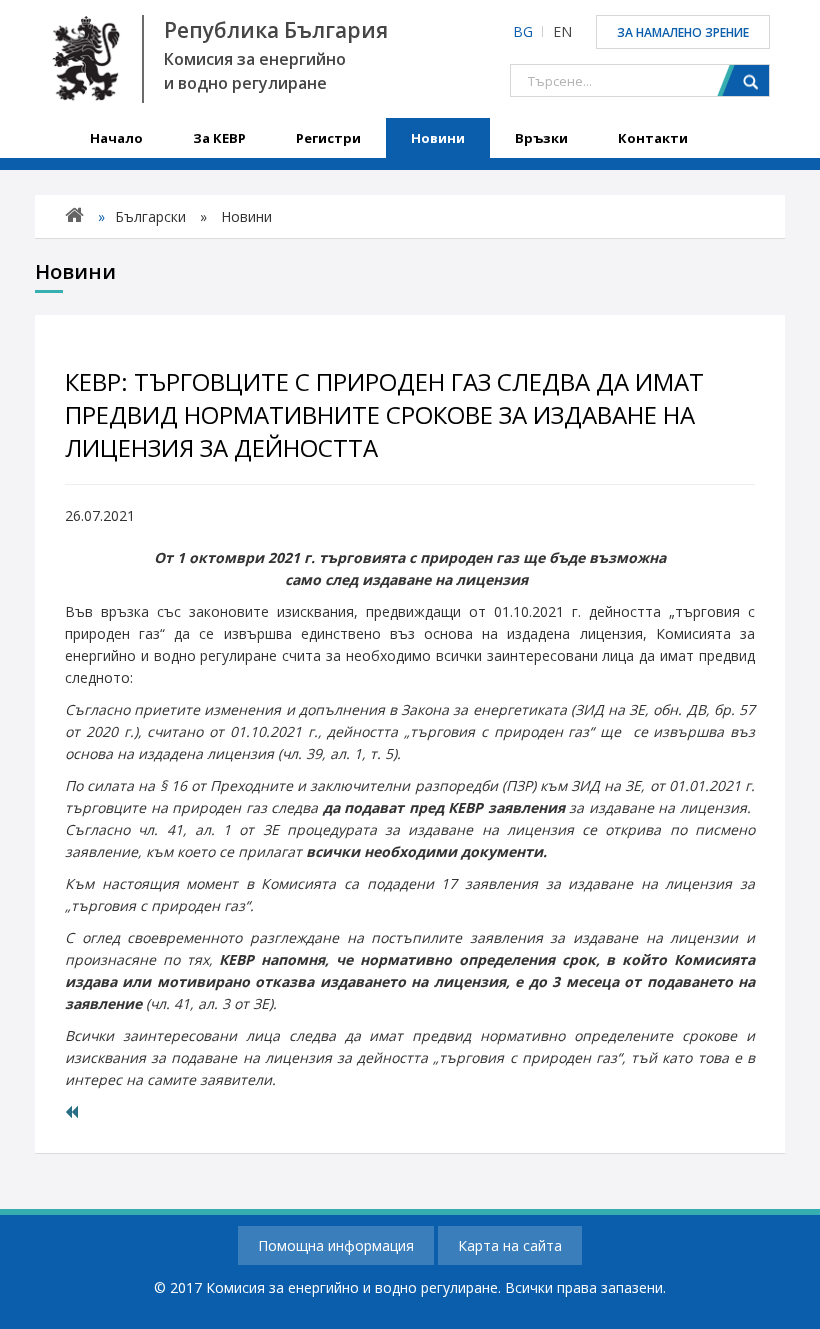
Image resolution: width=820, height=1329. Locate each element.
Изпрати (742, 80)
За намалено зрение (683, 32)
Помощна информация (336, 1245)
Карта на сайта (510, 1245)
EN (562, 31)
